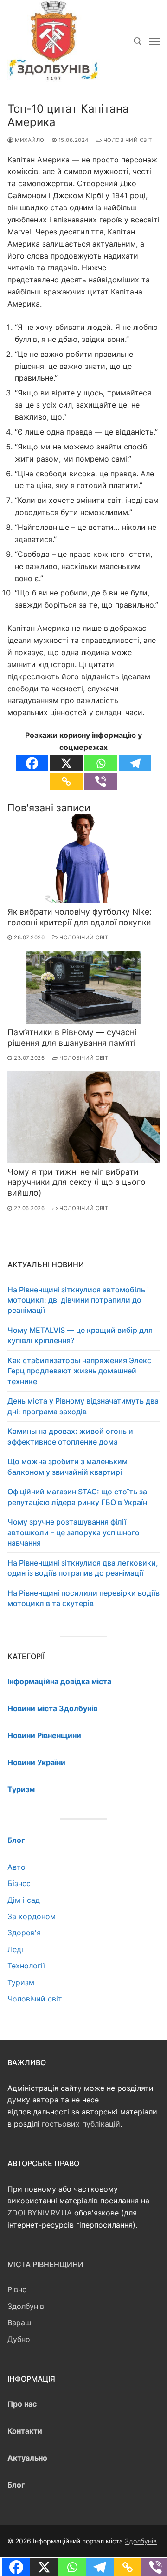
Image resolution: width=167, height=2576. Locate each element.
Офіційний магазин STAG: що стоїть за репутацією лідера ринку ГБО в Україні (78, 1497)
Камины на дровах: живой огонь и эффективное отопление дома (70, 1436)
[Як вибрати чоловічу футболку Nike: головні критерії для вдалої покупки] (83, 859)
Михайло (29, 140)
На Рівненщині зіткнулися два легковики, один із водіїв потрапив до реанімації (83, 1568)
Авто (16, 1867)
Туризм (21, 1982)
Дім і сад (24, 1900)
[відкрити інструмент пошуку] (138, 41)
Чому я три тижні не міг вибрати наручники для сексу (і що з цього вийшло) (77, 1182)
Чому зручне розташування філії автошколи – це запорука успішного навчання (74, 1532)
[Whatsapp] (101, 763)
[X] (66, 763)
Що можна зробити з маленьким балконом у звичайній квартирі (67, 1466)
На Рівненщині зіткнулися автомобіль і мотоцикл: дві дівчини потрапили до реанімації (78, 1300)
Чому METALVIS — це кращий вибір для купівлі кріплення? (80, 1335)
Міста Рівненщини (45, 2264)
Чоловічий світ (127, 140)
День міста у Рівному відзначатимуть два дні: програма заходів (83, 1406)
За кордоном (32, 1916)
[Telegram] (135, 763)
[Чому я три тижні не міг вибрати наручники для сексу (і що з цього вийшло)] (83, 1117)
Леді (15, 1949)
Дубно (19, 2339)
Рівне (17, 2289)
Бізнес (19, 1883)
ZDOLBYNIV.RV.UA (40, 2213)
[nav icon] (154, 41)
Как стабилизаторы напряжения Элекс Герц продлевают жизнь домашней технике (79, 1371)
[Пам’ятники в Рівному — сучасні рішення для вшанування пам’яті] (83, 987)
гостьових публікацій (81, 2124)
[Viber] (101, 781)
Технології (26, 1966)
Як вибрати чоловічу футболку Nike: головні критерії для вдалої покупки (80, 917)
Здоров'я (24, 1933)
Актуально (27, 2458)
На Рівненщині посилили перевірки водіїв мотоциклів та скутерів (83, 1598)
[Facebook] (32, 763)
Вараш (19, 2322)
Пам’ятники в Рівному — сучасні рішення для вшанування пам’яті (72, 1037)
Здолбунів (26, 2306)
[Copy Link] (66, 781)
